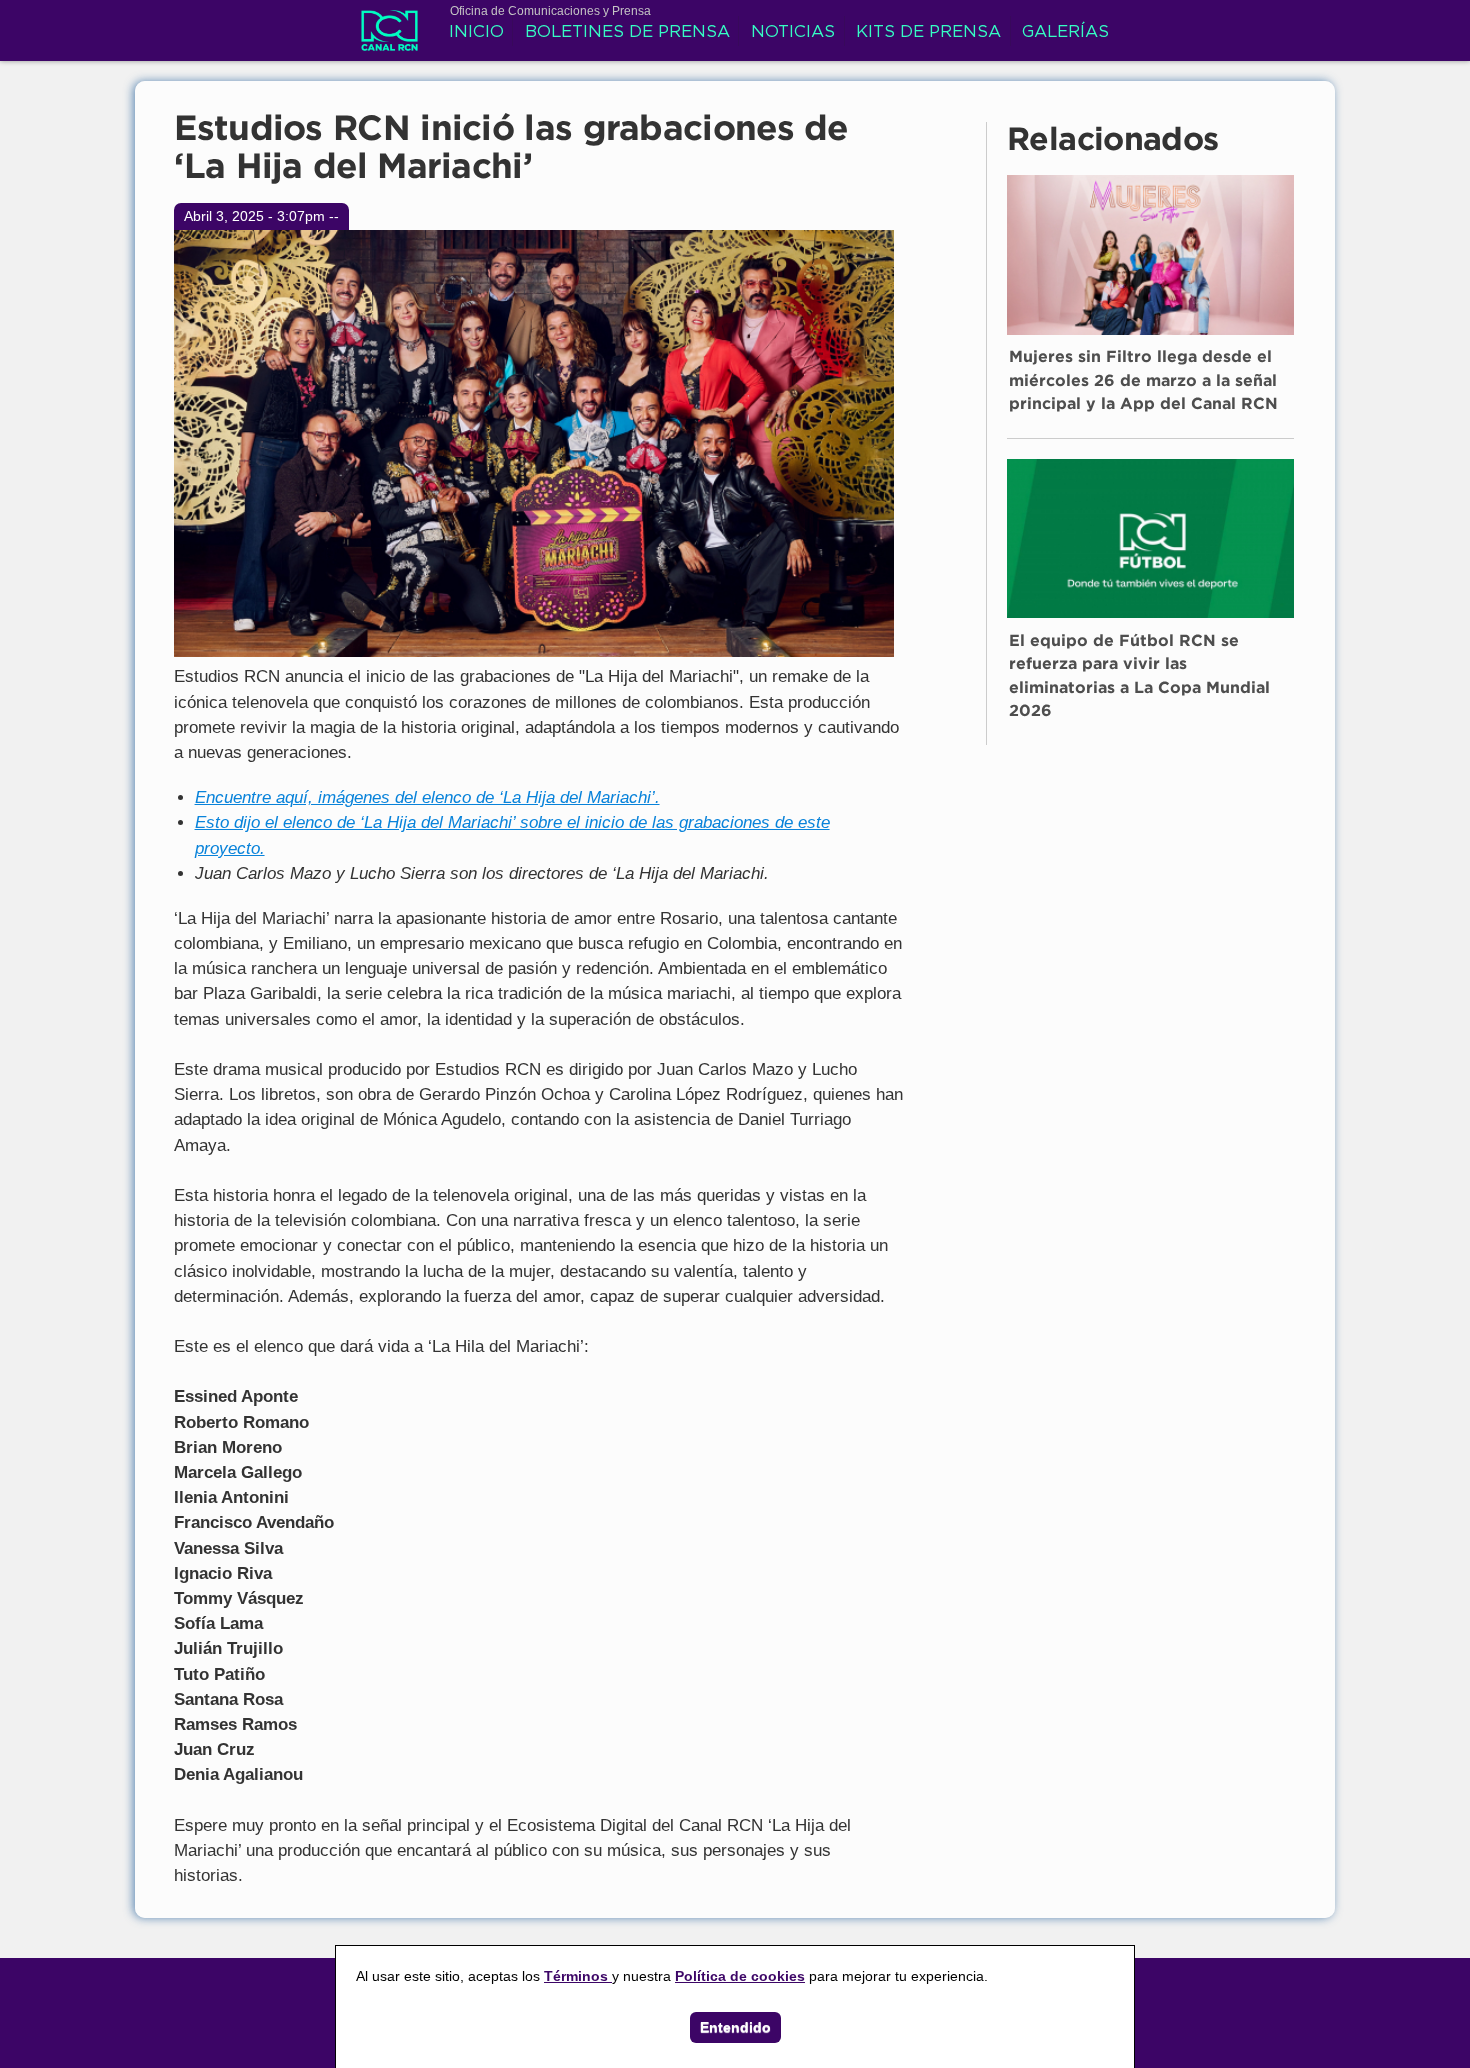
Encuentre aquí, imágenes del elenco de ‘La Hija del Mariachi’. (427, 797)
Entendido (735, 2027)
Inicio (476, 32)
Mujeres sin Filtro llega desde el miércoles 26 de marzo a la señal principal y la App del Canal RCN (1143, 382)
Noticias (793, 32)
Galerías (1065, 32)
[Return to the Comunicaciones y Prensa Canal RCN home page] (389, 40)
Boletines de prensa (627, 32)
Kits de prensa (928, 32)
